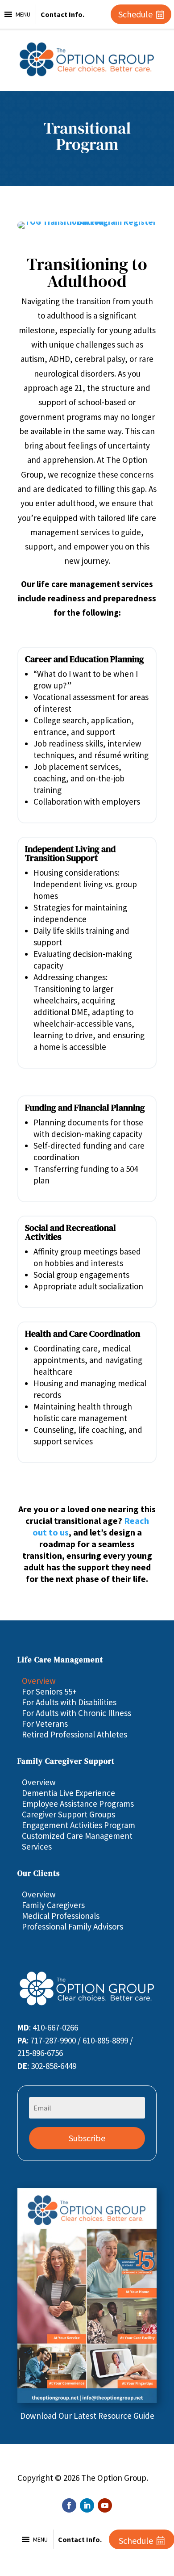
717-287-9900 (53, 2040)
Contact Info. (62, 14)
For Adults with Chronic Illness (77, 1713)
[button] (23, 14)
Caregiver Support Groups (68, 1814)
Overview (39, 1681)
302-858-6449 (54, 2066)
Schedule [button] (135, 14)
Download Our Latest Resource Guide (87, 2416)
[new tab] (87, 2400)
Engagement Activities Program (79, 1825)
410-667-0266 (55, 2027)
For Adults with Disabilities (69, 1702)
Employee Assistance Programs (78, 1804)
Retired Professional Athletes (75, 1734)
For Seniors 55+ (49, 1691)
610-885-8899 (105, 2040)
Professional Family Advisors (72, 1926)
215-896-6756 (40, 2053)
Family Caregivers (53, 1905)
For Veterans (45, 1724)
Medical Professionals (61, 1916)
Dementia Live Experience (68, 1793)
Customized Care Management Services (77, 1841)
